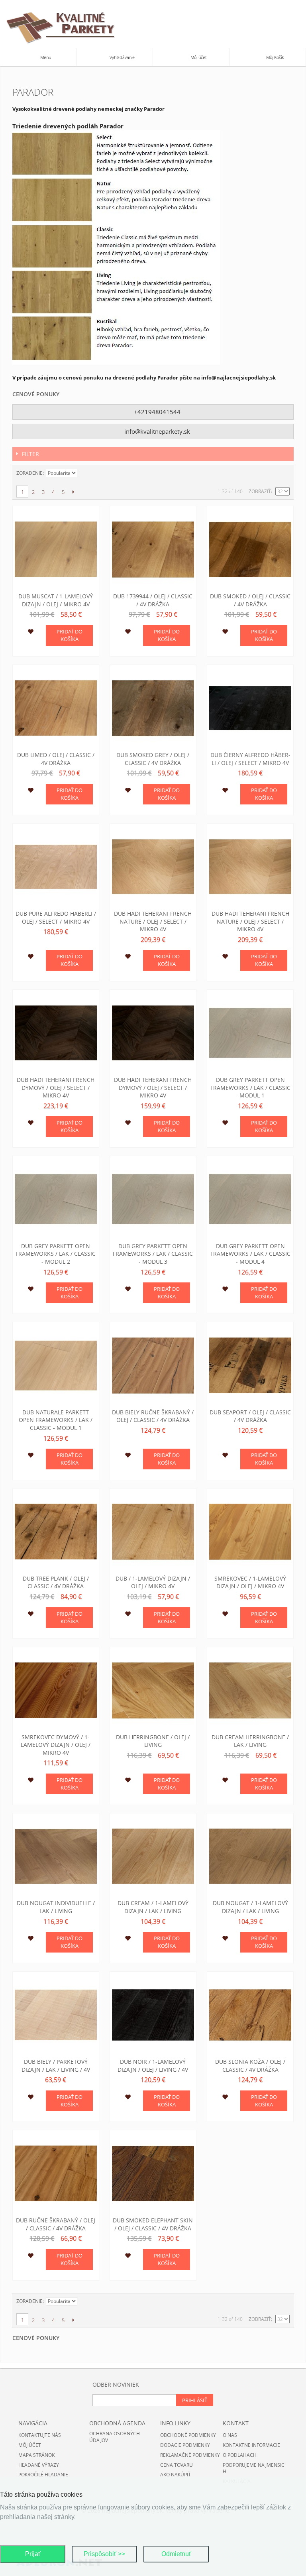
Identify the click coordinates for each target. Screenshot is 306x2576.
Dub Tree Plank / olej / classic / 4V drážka (56, 1582)
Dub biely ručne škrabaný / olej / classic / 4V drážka (153, 1416)
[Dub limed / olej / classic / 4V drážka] (56, 708)
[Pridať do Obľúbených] (30, 633)
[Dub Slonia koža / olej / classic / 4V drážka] (250, 2015)
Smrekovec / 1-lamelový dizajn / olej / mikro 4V (250, 1582)
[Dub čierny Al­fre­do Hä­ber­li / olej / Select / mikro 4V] (250, 708)
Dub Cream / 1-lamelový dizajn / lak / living (153, 1907)
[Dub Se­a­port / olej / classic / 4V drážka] (250, 1365)
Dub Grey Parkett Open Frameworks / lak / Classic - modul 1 (250, 1087)
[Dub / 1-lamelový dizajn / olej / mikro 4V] (153, 1532)
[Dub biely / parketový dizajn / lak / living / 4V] (56, 2015)
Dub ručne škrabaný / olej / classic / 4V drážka (56, 2224)
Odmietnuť (176, 2554)
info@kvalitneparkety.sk (156, 431)
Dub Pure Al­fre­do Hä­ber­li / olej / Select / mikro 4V (56, 917)
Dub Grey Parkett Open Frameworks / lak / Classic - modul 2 (56, 1254)
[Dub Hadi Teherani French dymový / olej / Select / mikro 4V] (56, 1033)
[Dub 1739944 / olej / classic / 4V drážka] (153, 549)
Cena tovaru (177, 2465)
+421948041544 (156, 412)
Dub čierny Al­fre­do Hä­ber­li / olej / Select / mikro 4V (250, 759)
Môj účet (30, 2445)
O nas (230, 2435)
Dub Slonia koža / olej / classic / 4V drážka (250, 2066)
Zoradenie (29, 473)
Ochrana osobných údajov (115, 2437)
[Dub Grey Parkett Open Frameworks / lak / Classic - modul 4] (250, 1199)
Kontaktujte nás (40, 2435)
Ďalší (73, 492)
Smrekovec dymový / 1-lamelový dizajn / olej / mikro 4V (56, 1745)
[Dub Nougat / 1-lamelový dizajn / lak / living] (250, 1856)
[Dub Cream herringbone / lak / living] (250, 1690)
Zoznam (284, 473)
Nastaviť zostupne (84, 473)
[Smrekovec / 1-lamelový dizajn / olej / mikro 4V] (250, 1532)
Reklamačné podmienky (190, 2455)
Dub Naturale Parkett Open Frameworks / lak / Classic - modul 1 (56, 1420)
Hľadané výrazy (39, 2465)
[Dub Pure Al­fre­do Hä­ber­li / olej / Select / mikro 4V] (56, 867)
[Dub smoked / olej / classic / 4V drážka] (250, 549)
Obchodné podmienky (188, 2435)
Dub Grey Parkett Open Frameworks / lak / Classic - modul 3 (153, 1254)
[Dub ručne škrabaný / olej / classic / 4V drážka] (56, 2173)
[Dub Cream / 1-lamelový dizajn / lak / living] (153, 1856)
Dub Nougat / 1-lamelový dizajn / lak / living (250, 1907)
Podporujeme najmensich (254, 2468)
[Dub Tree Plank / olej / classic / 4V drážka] (56, 1532)
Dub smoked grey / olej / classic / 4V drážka (153, 759)
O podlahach (240, 2455)
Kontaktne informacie (251, 2445)
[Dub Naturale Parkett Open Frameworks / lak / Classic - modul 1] (56, 1365)
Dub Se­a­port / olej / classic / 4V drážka (250, 1416)
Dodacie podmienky (185, 2445)
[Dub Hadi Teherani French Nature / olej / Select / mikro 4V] (153, 867)
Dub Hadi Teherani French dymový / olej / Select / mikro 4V (56, 1087)
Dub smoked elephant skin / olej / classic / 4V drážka (153, 2224)
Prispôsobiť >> (104, 2554)
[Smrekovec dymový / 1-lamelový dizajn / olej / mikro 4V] (56, 1690)
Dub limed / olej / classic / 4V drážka (56, 759)
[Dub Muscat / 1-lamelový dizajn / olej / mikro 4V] (56, 549)
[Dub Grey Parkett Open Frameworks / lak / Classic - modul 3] (153, 1199)
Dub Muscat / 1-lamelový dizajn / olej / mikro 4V (56, 600)
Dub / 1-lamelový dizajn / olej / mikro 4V (153, 1582)
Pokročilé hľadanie (43, 2475)
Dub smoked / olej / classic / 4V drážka (250, 600)
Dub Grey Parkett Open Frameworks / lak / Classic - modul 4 (250, 1254)
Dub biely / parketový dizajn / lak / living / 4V (56, 2066)
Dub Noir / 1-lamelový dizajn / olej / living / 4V (153, 2066)
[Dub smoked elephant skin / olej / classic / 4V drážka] (153, 2173)
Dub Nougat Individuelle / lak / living (56, 1907)
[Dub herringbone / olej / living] (153, 1690)
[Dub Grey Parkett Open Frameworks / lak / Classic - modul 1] (250, 1033)
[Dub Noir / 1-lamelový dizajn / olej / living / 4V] (153, 2015)
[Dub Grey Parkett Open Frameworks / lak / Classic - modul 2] (56, 1199)
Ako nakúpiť (176, 2475)
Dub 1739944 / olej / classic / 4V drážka (153, 600)
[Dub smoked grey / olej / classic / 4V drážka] (153, 708)
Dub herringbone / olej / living (153, 1741)
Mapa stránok (36, 2455)
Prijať (33, 2554)
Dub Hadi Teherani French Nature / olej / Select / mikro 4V (153, 921)
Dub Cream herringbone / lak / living (250, 1741)
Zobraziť (260, 491)
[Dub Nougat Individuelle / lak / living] (56, 1856)
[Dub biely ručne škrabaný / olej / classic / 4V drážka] (153, 1365)
